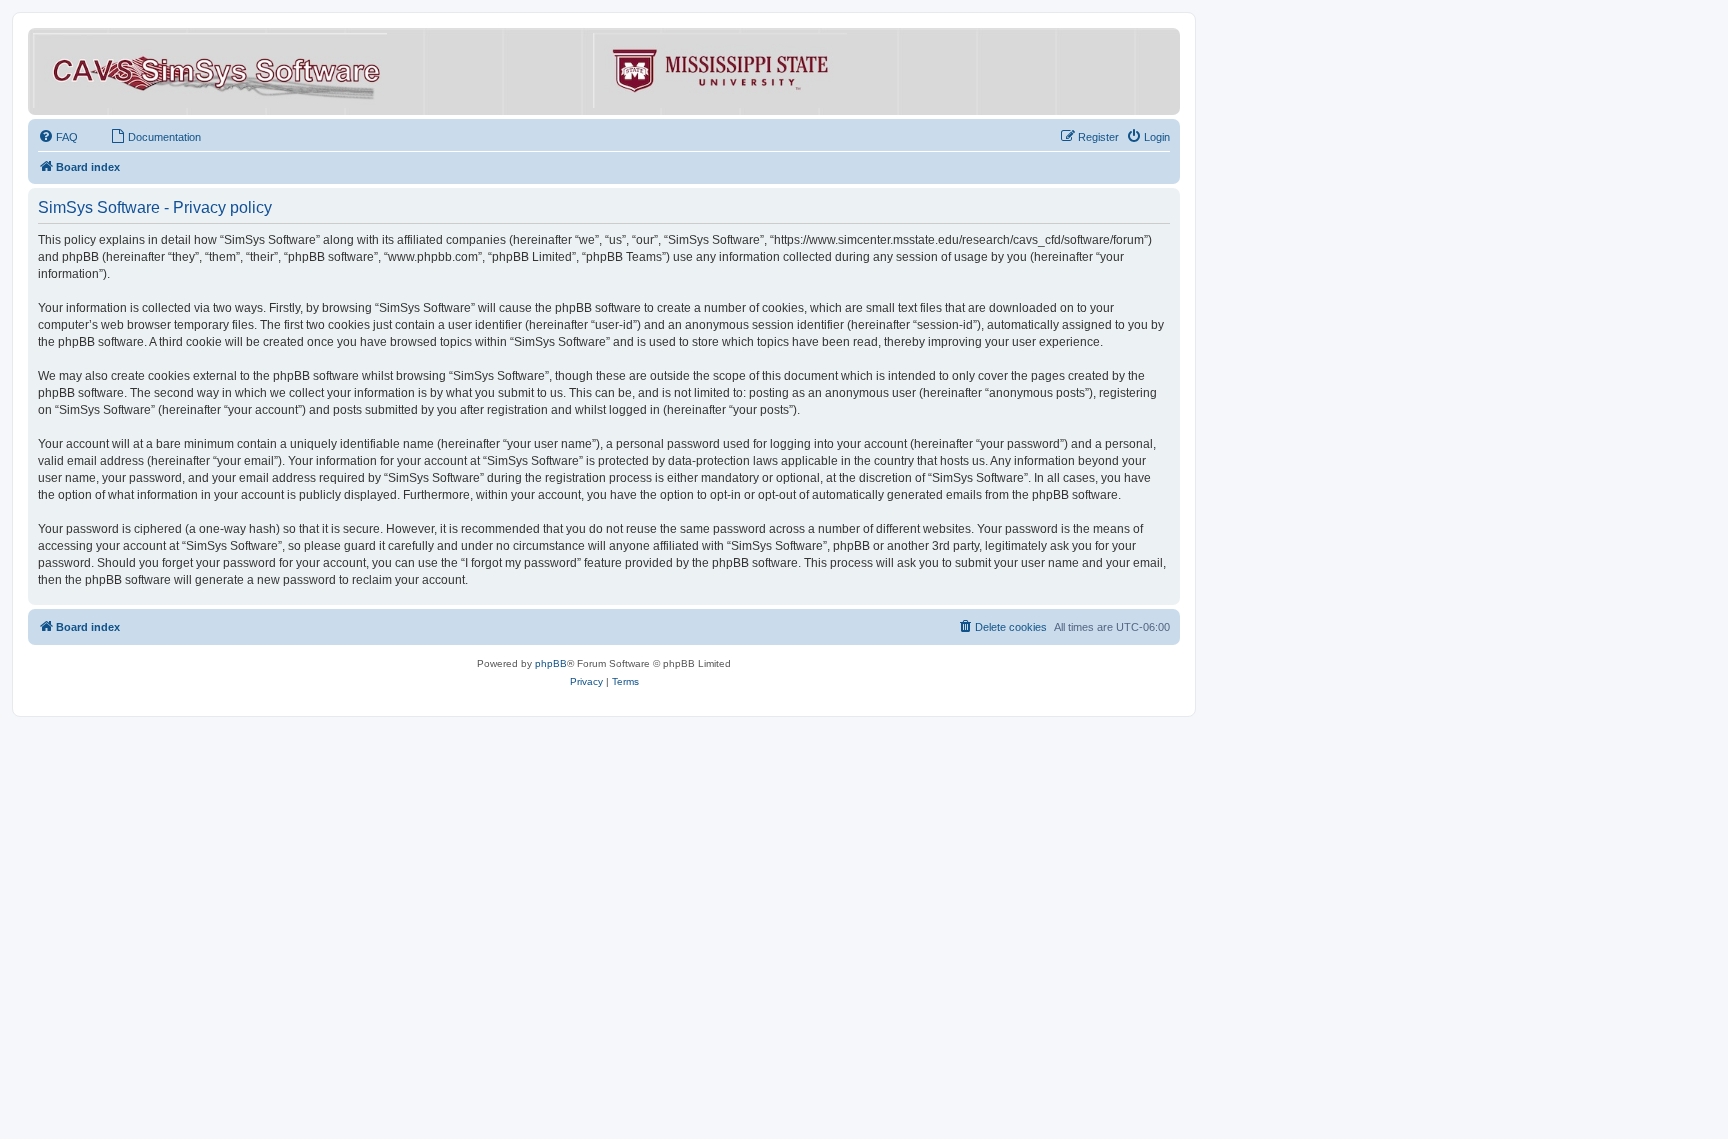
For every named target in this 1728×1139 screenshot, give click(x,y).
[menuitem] (58, 137)
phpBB (551, 663)
